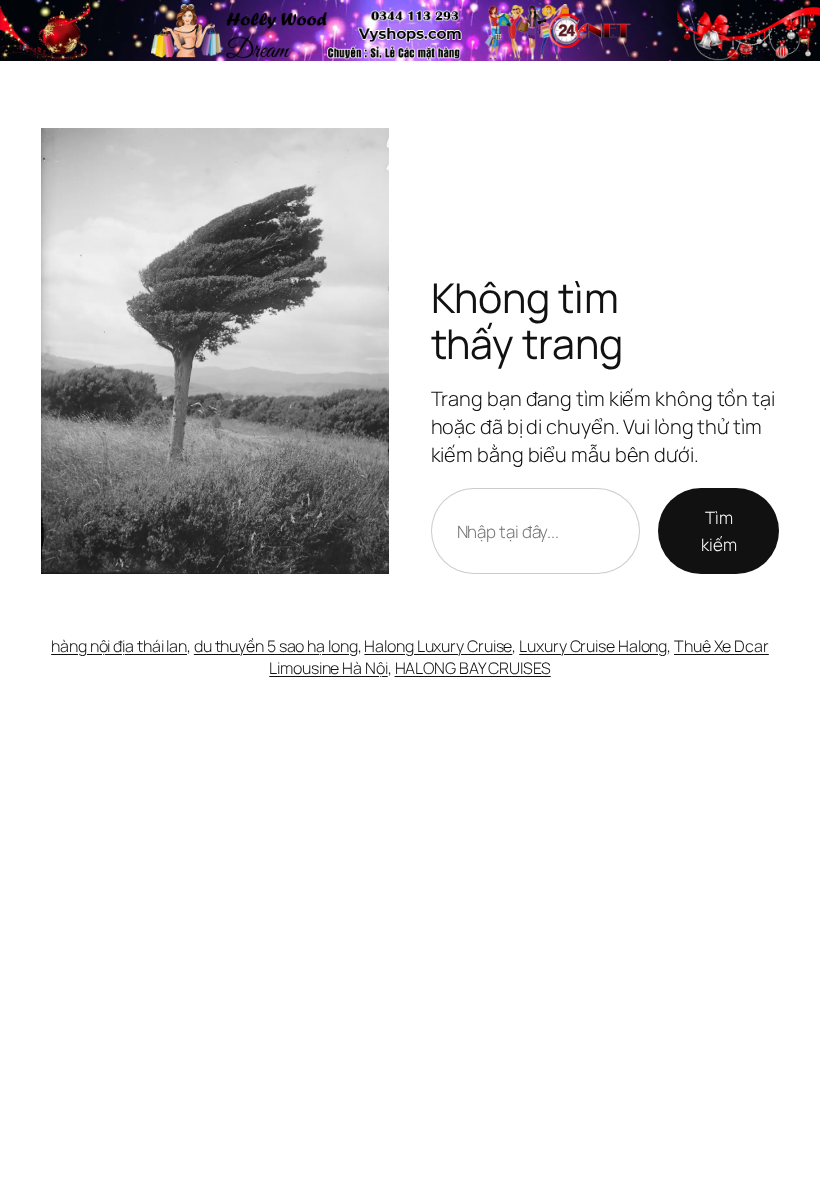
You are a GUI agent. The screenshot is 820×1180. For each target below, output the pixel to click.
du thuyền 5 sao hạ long (276, 646)
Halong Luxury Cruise (438, 646)
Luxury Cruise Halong (593, 646)
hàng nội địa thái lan (119, 646)
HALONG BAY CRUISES (473, 668)
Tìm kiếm (719, 531)
